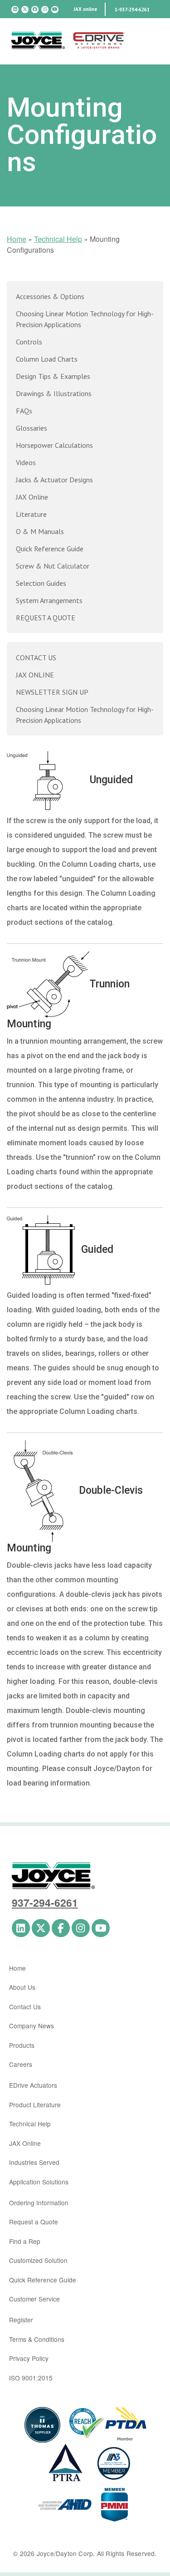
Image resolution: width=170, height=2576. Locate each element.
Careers (21, 2064)
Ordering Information (39, 2203)
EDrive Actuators (33, 2085)
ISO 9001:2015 (31, 2378)
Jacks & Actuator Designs (54, 480)
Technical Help (58, 239)
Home (17, 239)
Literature (31, 514)
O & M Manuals (40, 531)
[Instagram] (45, 10)
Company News (32, 2026)
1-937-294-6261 (132, 10)
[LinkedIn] (15, 10)
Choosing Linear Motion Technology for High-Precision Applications (85, 319)
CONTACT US (36, 657)
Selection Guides (41, 583)
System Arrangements (49, 600)
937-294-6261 (45, 1902)
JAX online (85, 9)
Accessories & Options (50, 296)
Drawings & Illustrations (54, 393)
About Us (22, 1987)
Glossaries (32, 428)
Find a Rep (25, 2241)
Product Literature (35, 2105)
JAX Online (32, 497)
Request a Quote (34, 2222)
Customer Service (34, 2299)
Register (21, 2320)
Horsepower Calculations (54, 445)
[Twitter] (25, 10)
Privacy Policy (29, 2358)
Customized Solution (38, 2260)
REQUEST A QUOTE (46, 618)
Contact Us (25, 2007)
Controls (29, 342)
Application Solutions (39, 2182)
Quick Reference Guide (50, 549)
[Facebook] (35, 10)
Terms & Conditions (37, 2339)
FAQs (24, 411)
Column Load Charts (47, 359)
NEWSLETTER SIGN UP (52, 692)
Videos (26, 462)
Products (22, 2045)
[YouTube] (55, 10)
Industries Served (34, 2162)
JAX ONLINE (35, 675)
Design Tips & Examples (53, 376)
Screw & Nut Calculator (53, 566)
